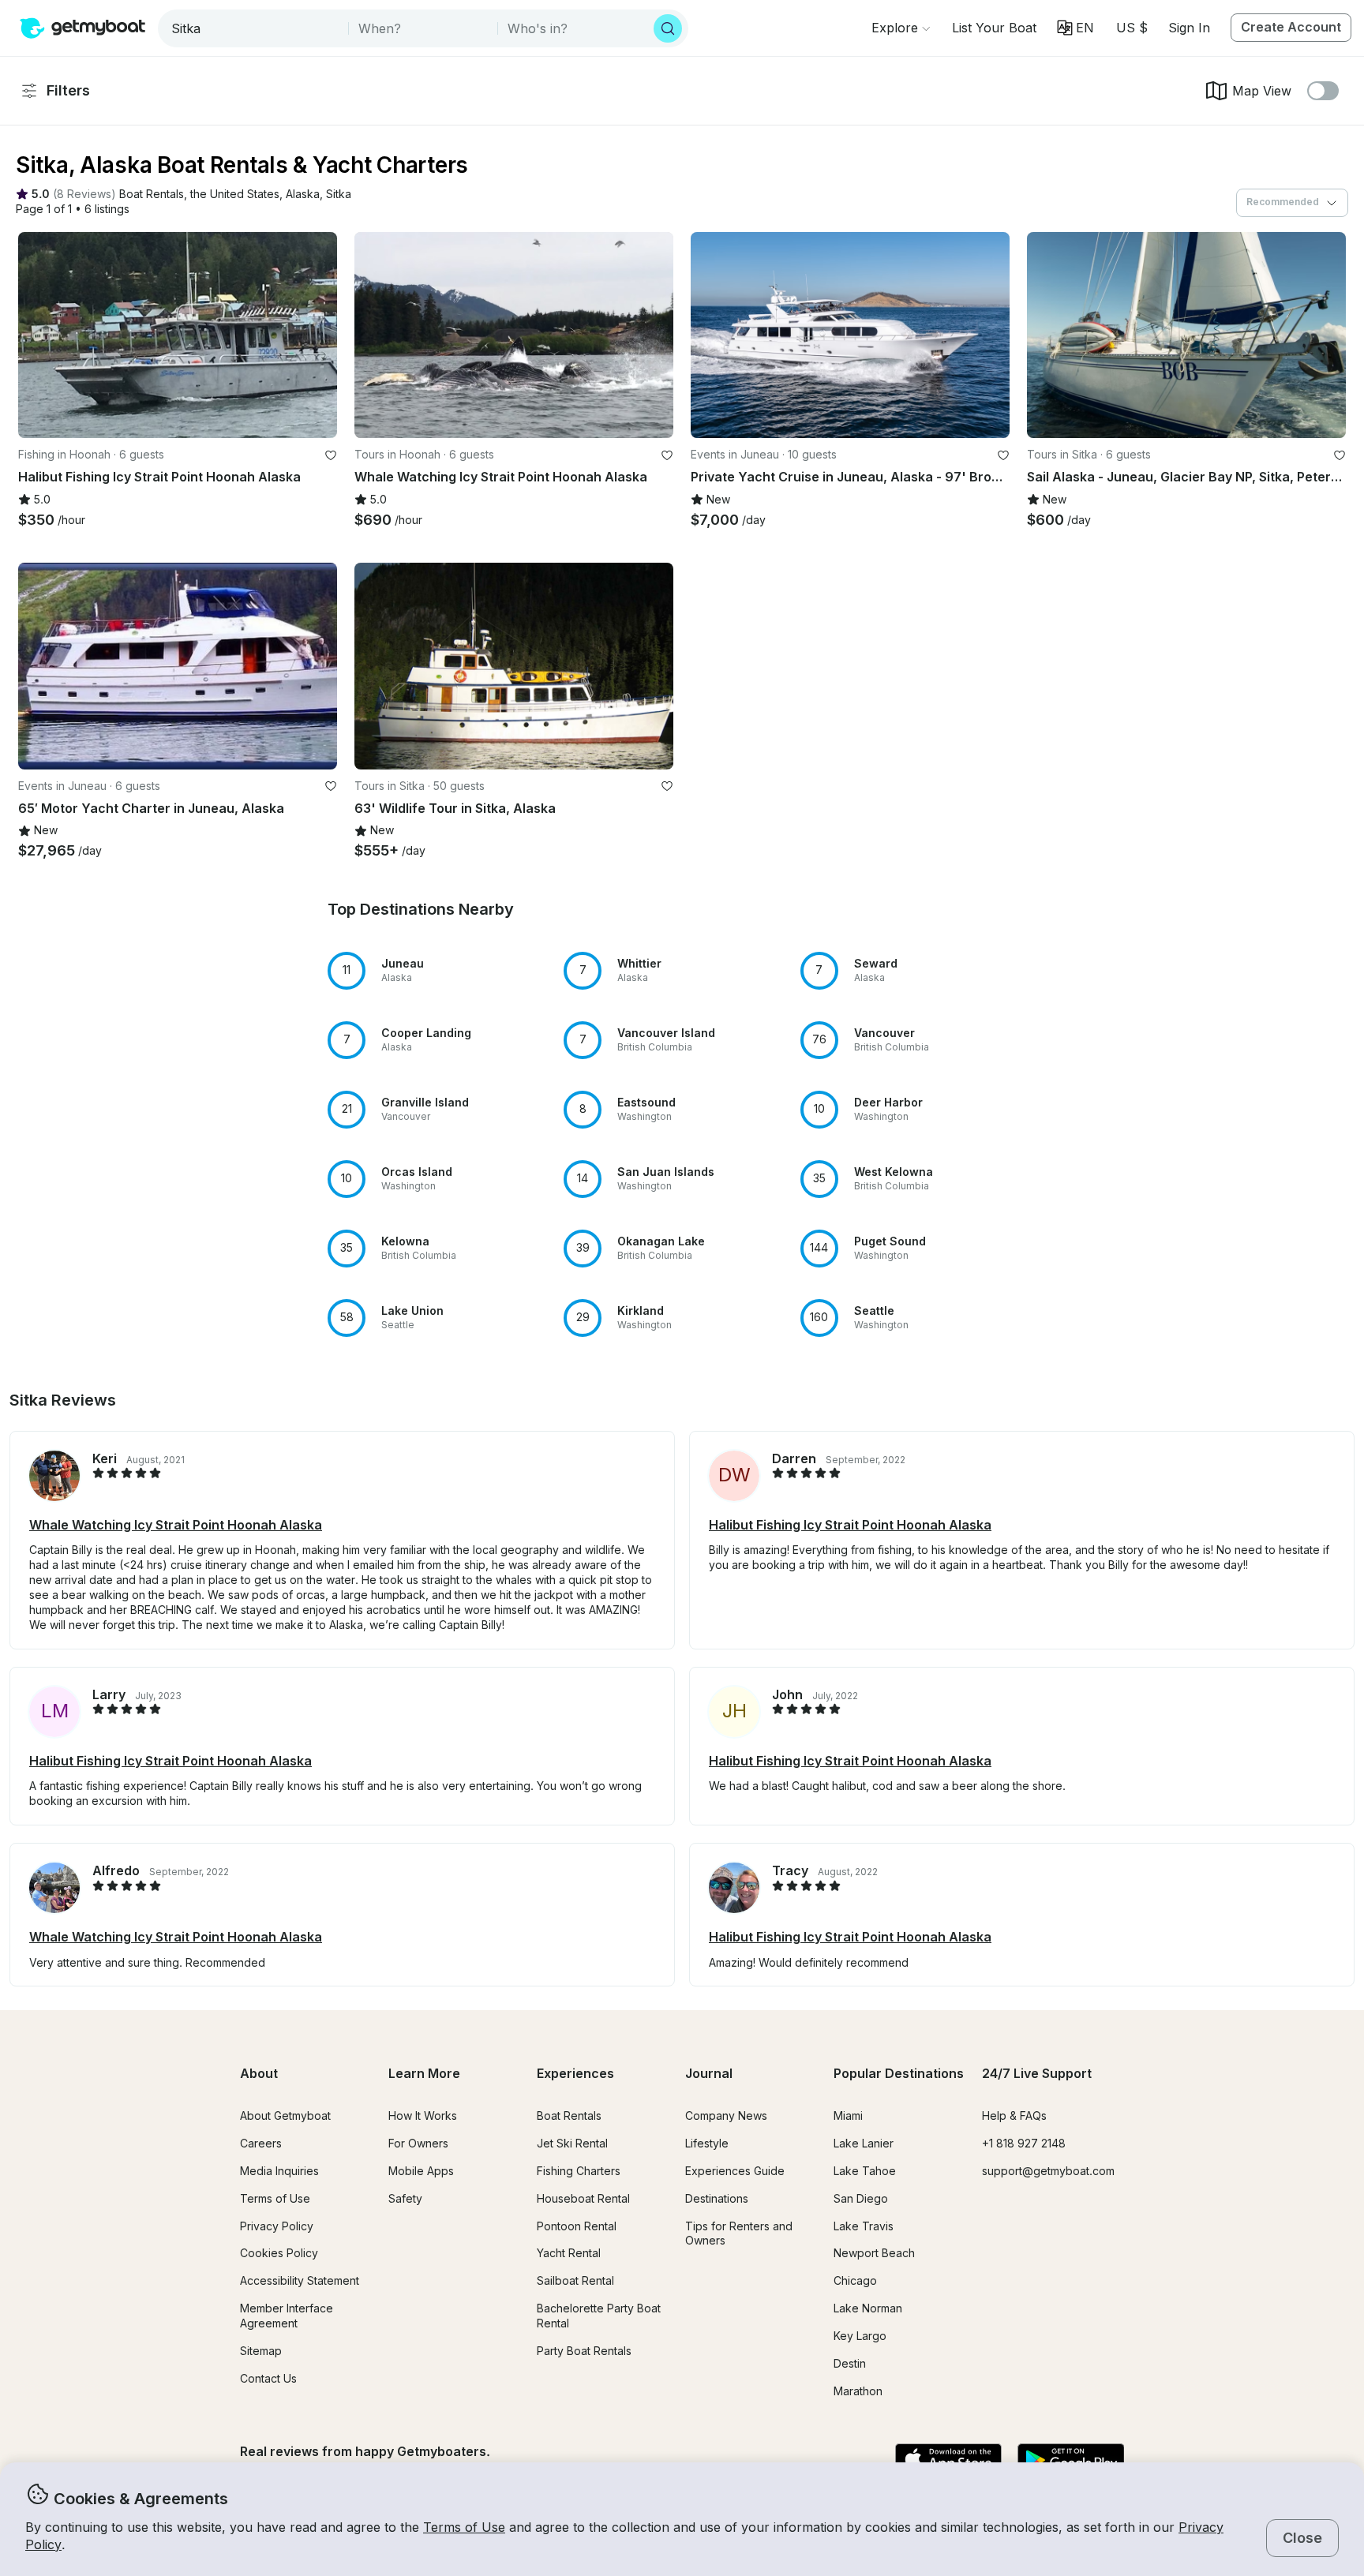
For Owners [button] (418, 2143)
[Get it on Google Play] (1071, 2461)
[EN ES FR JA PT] (1075, 28)
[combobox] (255, 28)
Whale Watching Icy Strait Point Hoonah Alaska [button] (176, 1525)
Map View (1262, 91)
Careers (261, 2143)
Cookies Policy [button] (279, 2253)
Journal (709, 2073)
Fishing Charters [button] (579, 2171)
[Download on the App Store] (948, 2461)
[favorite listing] (331, 455)
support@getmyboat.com (1048, 2171)
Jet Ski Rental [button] (572, 2143)
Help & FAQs (1014, 2115)
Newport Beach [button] (874, 2253)
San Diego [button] (861, 2198)
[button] (994, 28)
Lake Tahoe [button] (865, 2171)
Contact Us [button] (268, 2378)
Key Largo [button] (860, 2336)
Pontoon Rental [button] (577, 2226)
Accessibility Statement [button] (300, 2280)
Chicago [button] (855, 2280)
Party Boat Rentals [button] (584, 2351)
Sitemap (261, 2351)
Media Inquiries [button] (279, 2171)
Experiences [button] (575, 2073)
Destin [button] (850, 2363)
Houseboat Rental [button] (583, 2198)
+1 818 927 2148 (1024, 2143)
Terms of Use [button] (464, 2527)
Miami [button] (848, 2115)
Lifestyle (707, 2143)
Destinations (717, 2198)
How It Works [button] (423, 2115)
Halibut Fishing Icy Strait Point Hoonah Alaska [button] (850, 1525)
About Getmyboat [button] (285, 2115)
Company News (726, 2115)
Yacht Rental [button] (569, 2253)
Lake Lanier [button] (864, 2143)
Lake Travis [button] (864, 2226)
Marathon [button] (858, 2391)
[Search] (668, 28)
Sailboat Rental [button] (575, 2280)
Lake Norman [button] (868, 2308)
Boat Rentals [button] (569, 2115)
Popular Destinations (899, 2073)
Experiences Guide (735, 2171)
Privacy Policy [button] (277, 2226)
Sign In (1189, 28)
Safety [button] (405, 2198)
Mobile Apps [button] (421, 2171)
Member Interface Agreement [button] (287, 2316)
